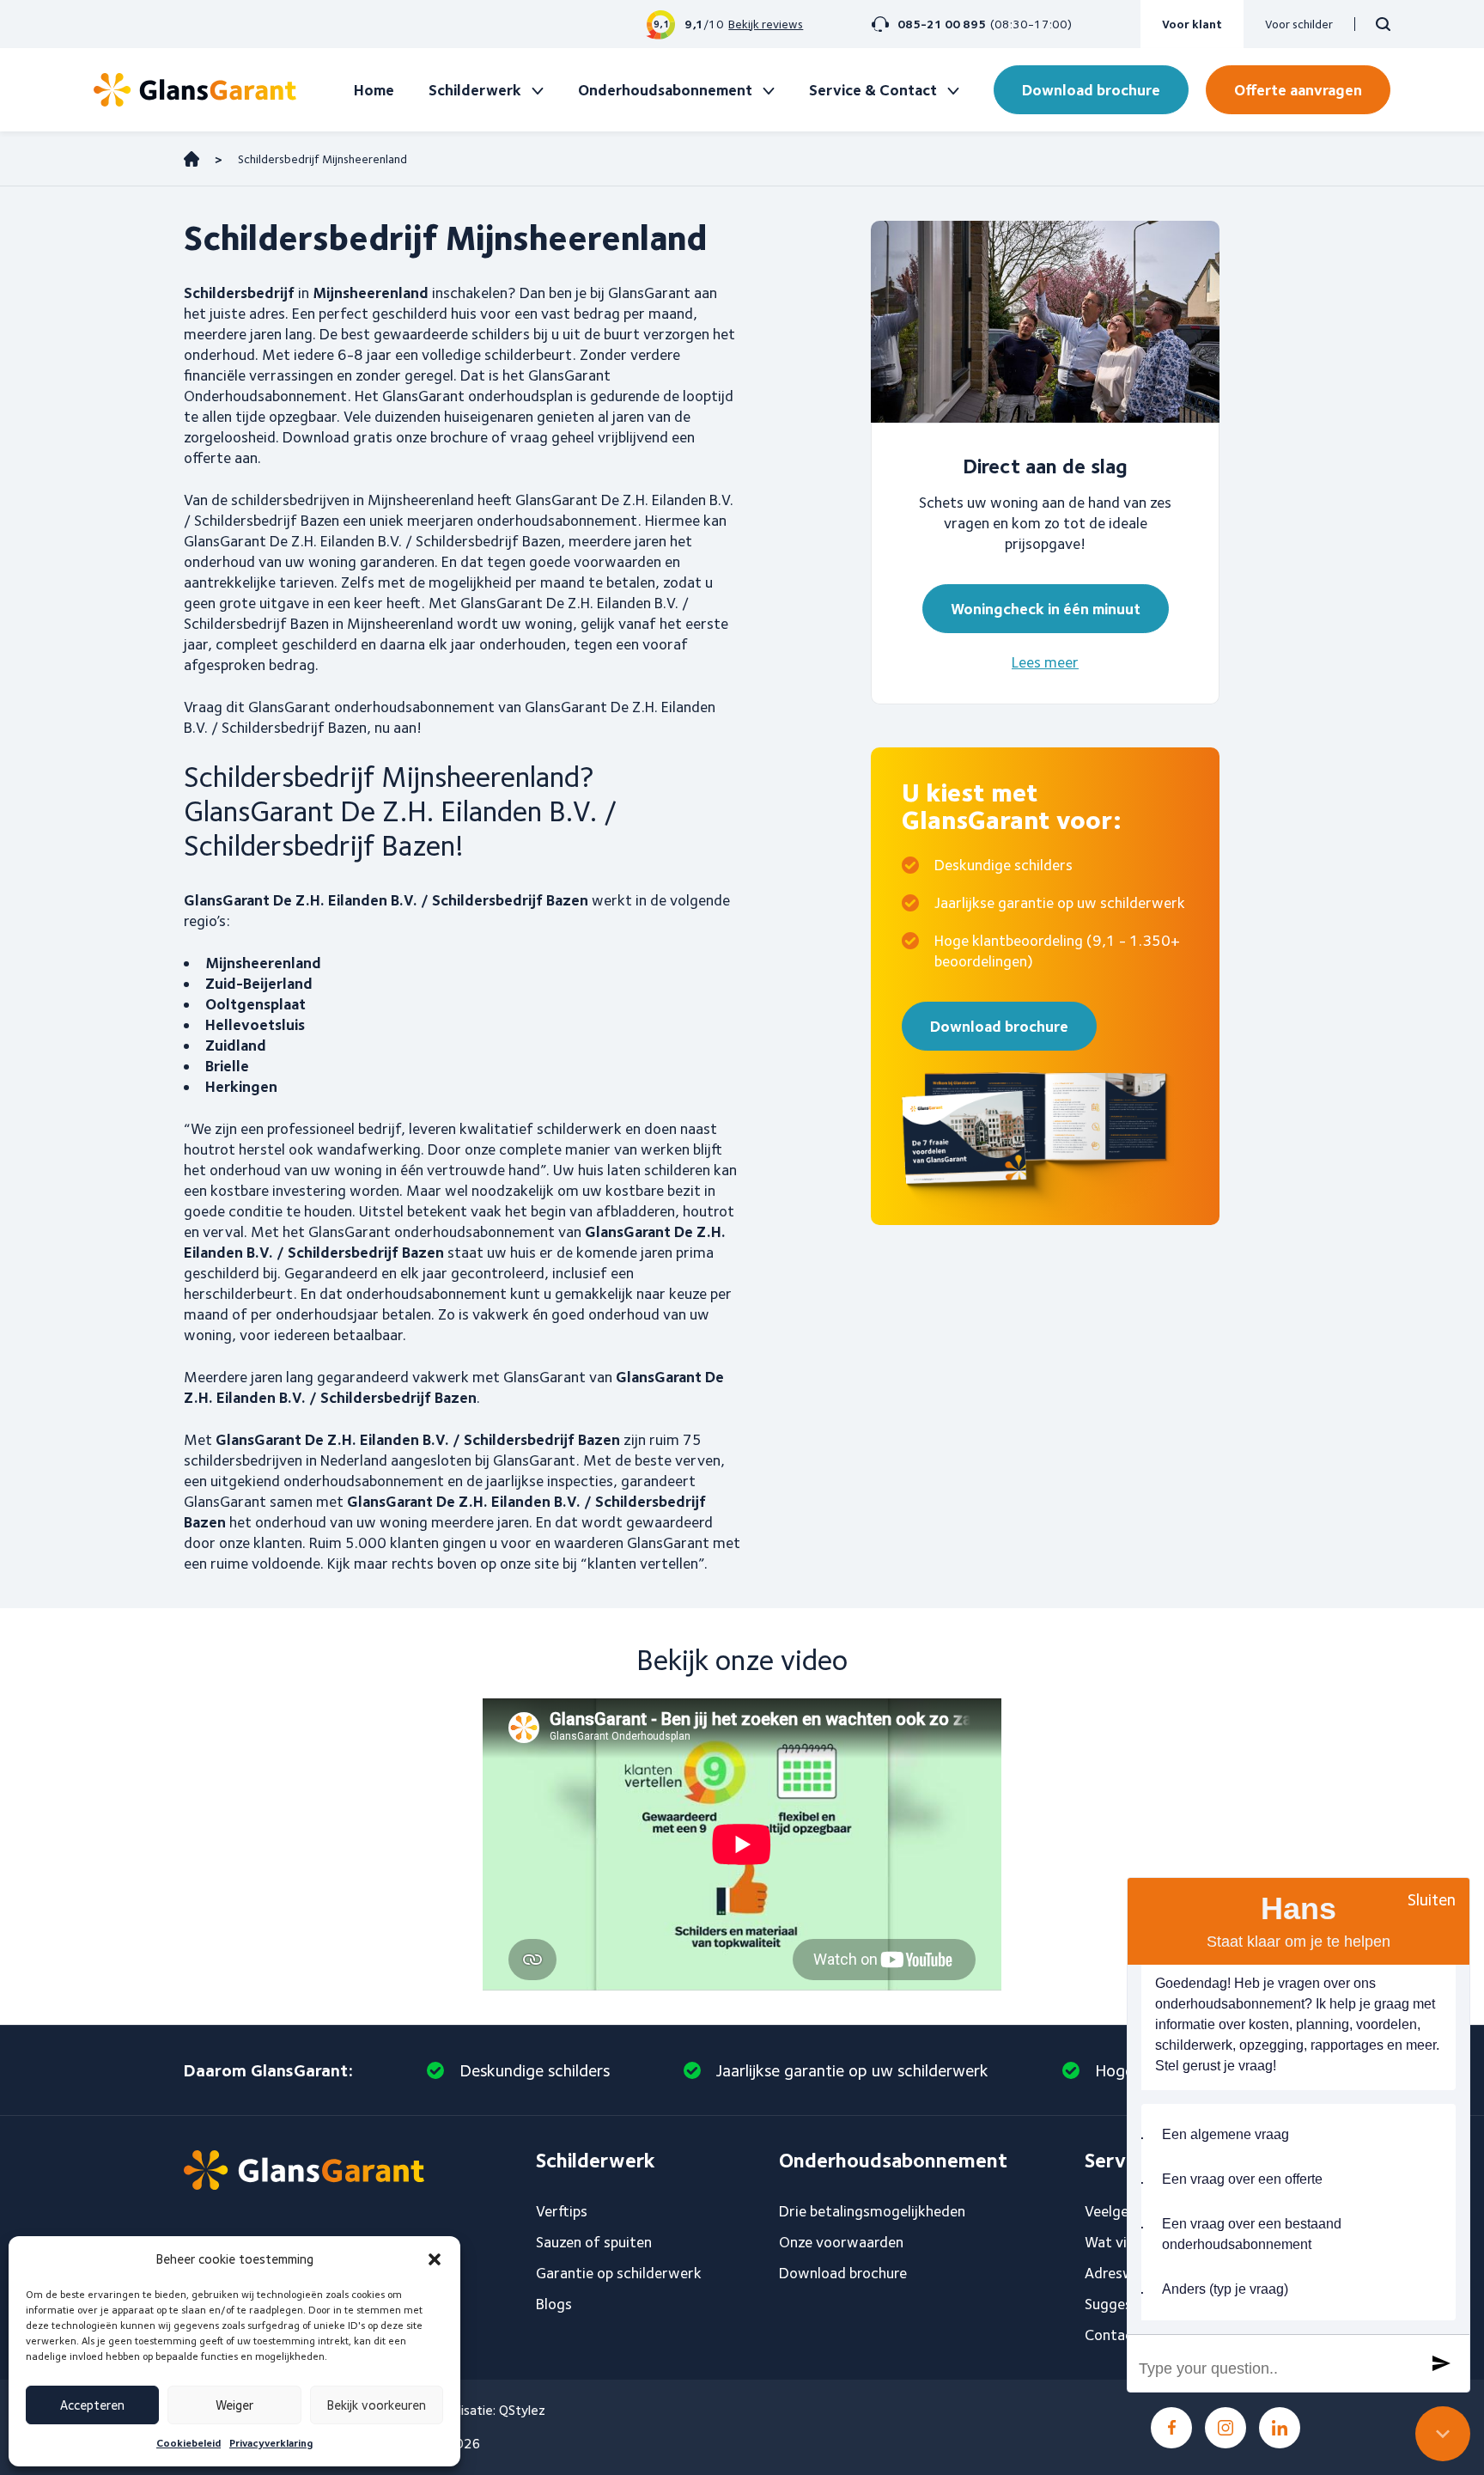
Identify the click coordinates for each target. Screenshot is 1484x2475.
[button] (435, 2259)
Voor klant (1192, 24)
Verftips (562, 2211)
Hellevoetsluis (255, 1024)
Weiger (234, 2405)
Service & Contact (873, 90)
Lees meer (1045, 662)
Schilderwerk (475, 90)
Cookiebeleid (189, 2443)
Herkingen (241, 1086)
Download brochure (1091, 90)
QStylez (522, 2410)
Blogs (554, 2304)
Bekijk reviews (766, 24)
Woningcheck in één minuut (1046, 609)
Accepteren (92, 2405)
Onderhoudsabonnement (665, 90)
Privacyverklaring (271, 2443)
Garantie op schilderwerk (619, 2273)
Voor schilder (1299, 24)
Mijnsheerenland (263, 963)
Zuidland (236, 1045)
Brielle (227, 1066)
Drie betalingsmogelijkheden (872, 2211)
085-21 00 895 (942, 24)
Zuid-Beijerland (259, 983)
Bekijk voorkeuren (377, 2405)
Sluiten (1432, 1899)
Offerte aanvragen (1298, 90)
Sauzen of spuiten (594, 2242)
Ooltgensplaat (255, 1004)
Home (374, 90)
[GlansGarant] (195, 90)
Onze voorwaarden (841, 2242)
